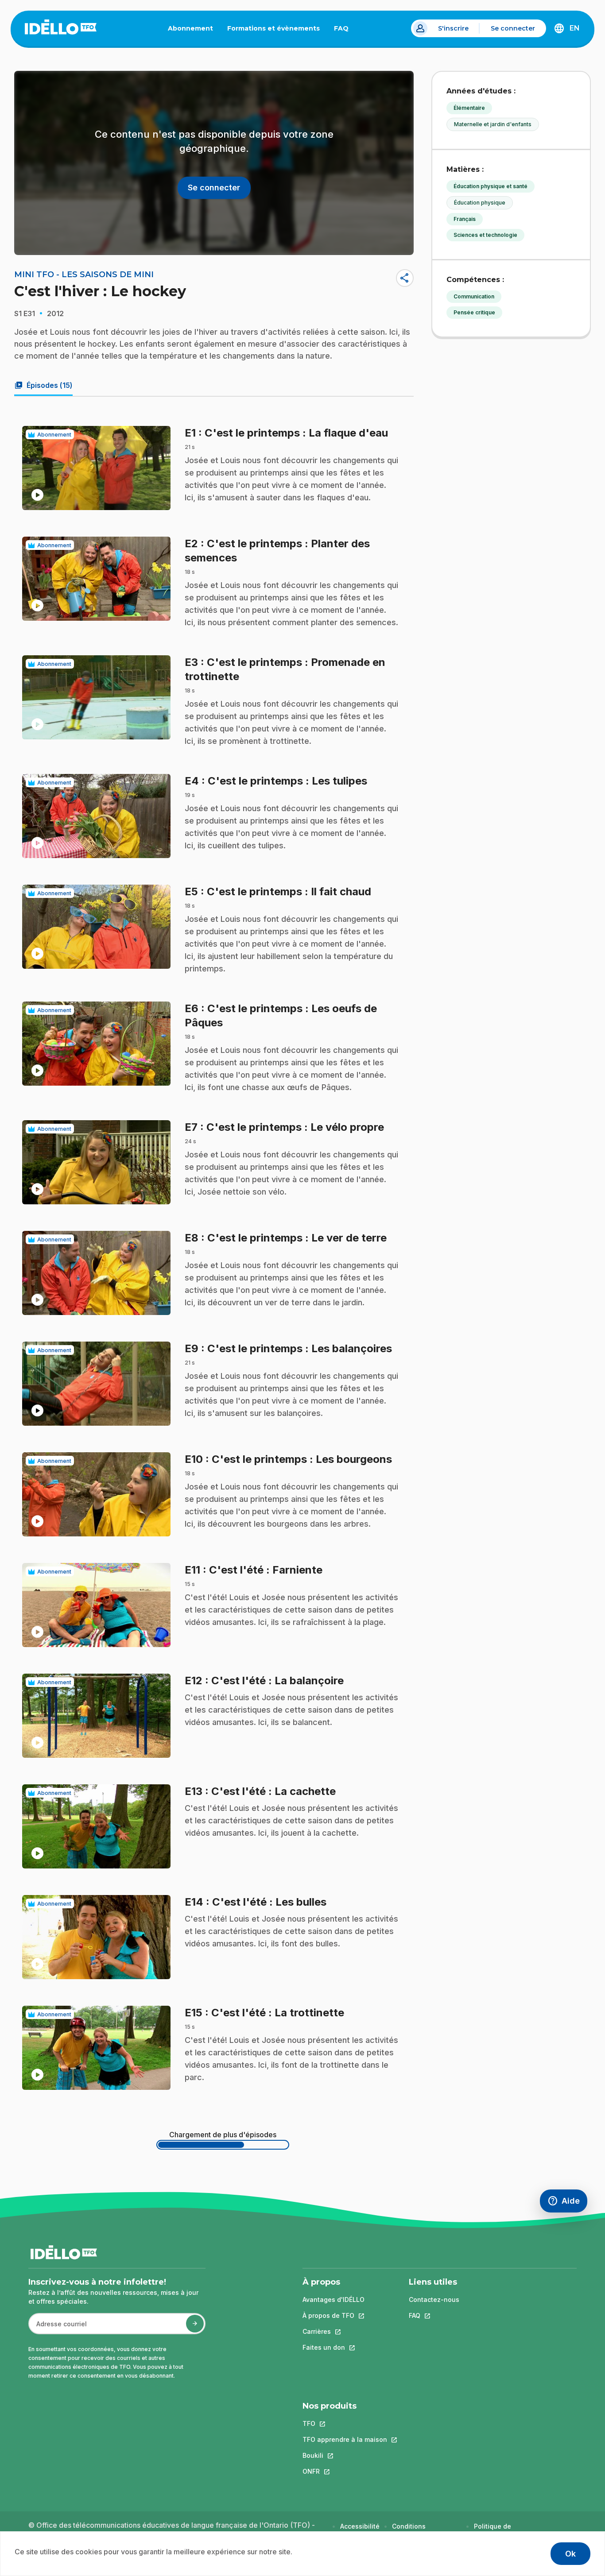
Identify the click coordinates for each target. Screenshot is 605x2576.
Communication (474, 296)
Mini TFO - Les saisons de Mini (84, 275)
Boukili (345, 2455)
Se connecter (513, 28)
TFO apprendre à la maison (345, 2439)
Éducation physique (480, 203)
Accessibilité (360, 2526)
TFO (345, 2423)
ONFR (345, 2471)
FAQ (345, 30)
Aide (567, 2203)
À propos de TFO (334, 2315)
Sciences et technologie (485, 235)
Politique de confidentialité (497, 2531)
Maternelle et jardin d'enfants (493, 124)
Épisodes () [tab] (43, 385)
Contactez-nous (434, 2299)
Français (465, 219)
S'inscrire (453, 28)
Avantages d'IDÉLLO (334, 2299)
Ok (570, 2554)
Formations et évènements (273, 28)
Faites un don (334, 2347)
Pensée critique (474, 312)
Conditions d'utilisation (410, 2531)
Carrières (334, 2331)
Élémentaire (469, 108)
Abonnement (190, 28)
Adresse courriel (58, 2328)
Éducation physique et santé (491, 186)
